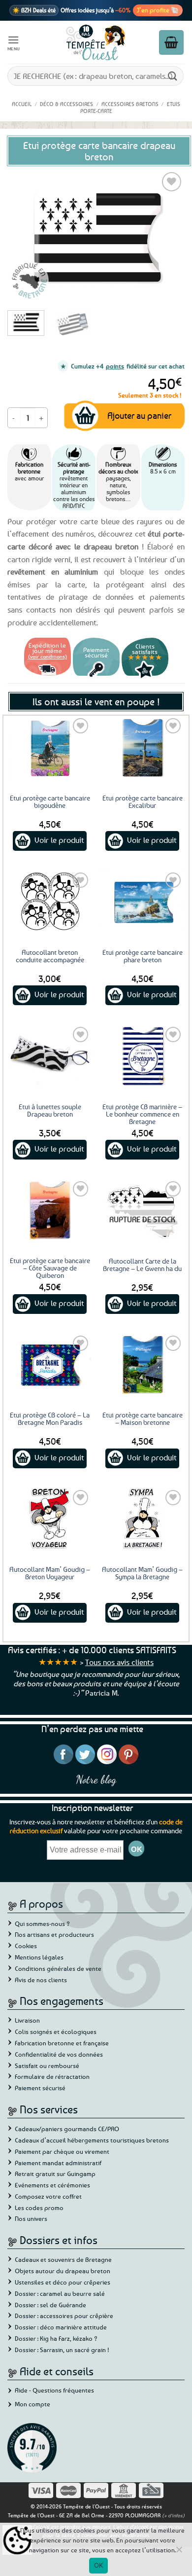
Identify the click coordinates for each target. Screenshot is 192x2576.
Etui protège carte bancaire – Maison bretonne (143, 1418)
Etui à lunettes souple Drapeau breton (50, 1110)
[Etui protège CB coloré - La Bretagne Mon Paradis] (50, 1364)
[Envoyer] (173, 76)
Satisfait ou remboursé (47, 2066)
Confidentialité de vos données (59, 2054)
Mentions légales (39, 1957)
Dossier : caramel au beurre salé (60, 2293)
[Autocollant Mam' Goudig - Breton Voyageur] (50, 1519)
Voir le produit (59, 840)
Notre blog (96, 1779)
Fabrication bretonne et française (62, 2043)
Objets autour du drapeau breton (63, 2271)
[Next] (169, 236)
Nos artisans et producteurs (54, 1934)
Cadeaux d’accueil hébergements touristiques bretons (92, 2140)
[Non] (179, 2552)
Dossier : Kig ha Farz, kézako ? (56, 2338)
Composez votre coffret (48, 2196)
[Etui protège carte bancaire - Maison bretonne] (142, 1364)
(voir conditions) (48, 656)
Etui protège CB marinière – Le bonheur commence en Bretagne (142, 1114)
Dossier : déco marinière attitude (61, 2327)
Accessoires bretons (130, 104)
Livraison (27, 2020)
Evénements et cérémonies (52, 2185)
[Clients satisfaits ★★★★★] (145, 677)
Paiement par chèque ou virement (62, 2151)
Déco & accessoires (66, 104)
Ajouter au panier (139, 415)
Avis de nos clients (41, 1980)
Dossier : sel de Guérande (50, 2305)
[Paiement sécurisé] (96, 677)
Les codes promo (39, 2208)
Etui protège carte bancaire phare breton (143, 956)
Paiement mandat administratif (58, 2163)
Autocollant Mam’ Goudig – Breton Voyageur (50, 1573)
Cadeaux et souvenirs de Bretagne (63, 2259)
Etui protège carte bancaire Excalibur (143, 801)
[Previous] (23, 236)
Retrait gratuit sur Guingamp (55, 2174)
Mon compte (32, 2404)
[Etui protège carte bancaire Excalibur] (142, 747)
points (115, 366)
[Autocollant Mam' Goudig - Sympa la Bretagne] (142, 1519)
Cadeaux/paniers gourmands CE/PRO (67, 2129)
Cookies (26, 1946)
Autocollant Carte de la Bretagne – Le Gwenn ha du (142, 1265)
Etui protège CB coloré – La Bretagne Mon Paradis (50, 1418)
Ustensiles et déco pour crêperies (63, 2282)
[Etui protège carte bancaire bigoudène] (50, 747)
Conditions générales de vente (58, 1968)
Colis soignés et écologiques (56, 2032)
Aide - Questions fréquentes (54, 2390)
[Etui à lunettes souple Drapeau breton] (50, 1055)
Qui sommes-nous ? (42, 1923)
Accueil (22, 104)
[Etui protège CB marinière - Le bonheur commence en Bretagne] (142, 1055)
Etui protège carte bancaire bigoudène (50, 801)
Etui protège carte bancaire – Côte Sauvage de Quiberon (50, 1268)
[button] (14, 42)
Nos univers (31, 2218)
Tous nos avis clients (119, 1662)
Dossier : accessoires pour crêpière (64, 2316)
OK (99, 2565)
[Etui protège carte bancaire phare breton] (142, 901)
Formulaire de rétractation (52, 2076)
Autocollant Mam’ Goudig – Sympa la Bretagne (142, 1573)
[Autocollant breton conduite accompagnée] (50, 901)
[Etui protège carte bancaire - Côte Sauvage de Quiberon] (50, 1210)
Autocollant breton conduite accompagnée (50, 956)
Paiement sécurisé (40, 2088)
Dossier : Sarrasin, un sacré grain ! (62, 2350)
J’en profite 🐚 (158, 10)
